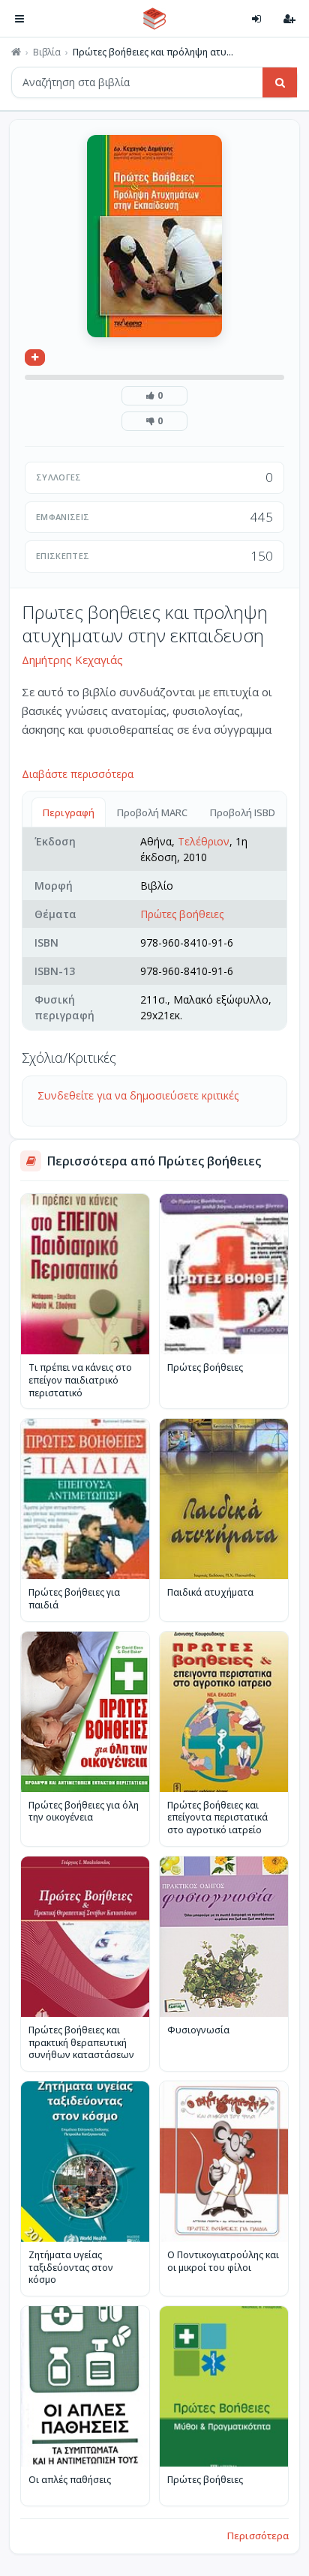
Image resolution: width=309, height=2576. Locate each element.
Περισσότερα (258, 2536)
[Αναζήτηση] (280, 82)
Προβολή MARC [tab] (152, 812)
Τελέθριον (204, 841)
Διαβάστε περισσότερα (78, 774)
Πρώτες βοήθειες (182, 914)
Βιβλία (47, 52)
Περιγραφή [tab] (69, 812)
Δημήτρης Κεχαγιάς (72, 660)
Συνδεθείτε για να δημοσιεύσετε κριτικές (138, 1095)
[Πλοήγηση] (19, 19)
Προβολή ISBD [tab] (243, 812)
